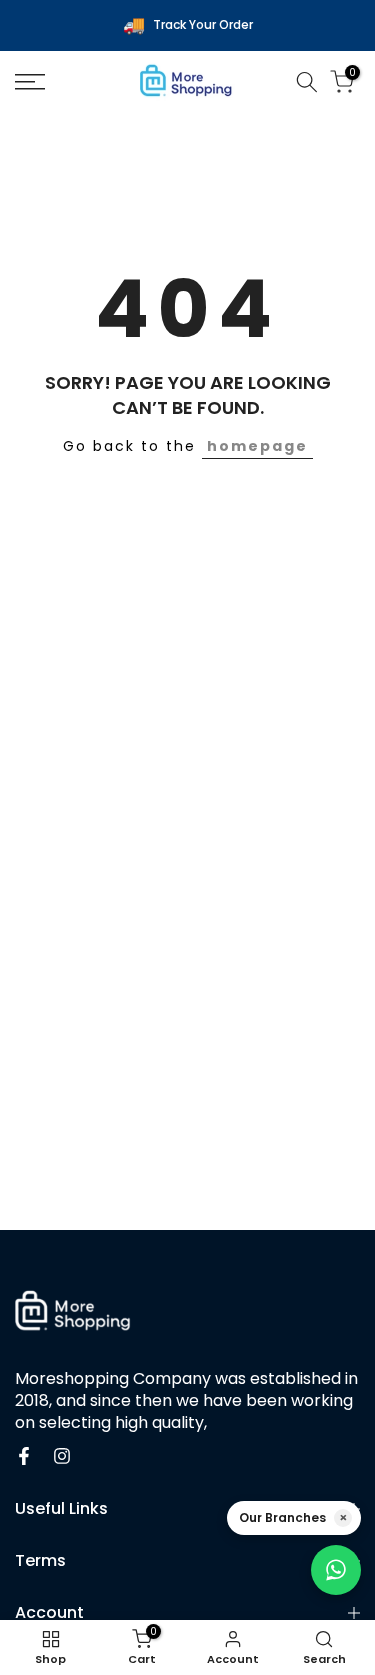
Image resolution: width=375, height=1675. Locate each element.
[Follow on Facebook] (24, 1456)
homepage (257, 446)
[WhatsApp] (336, 1570)
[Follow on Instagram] (62, 1456)
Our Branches (282, 1517)
